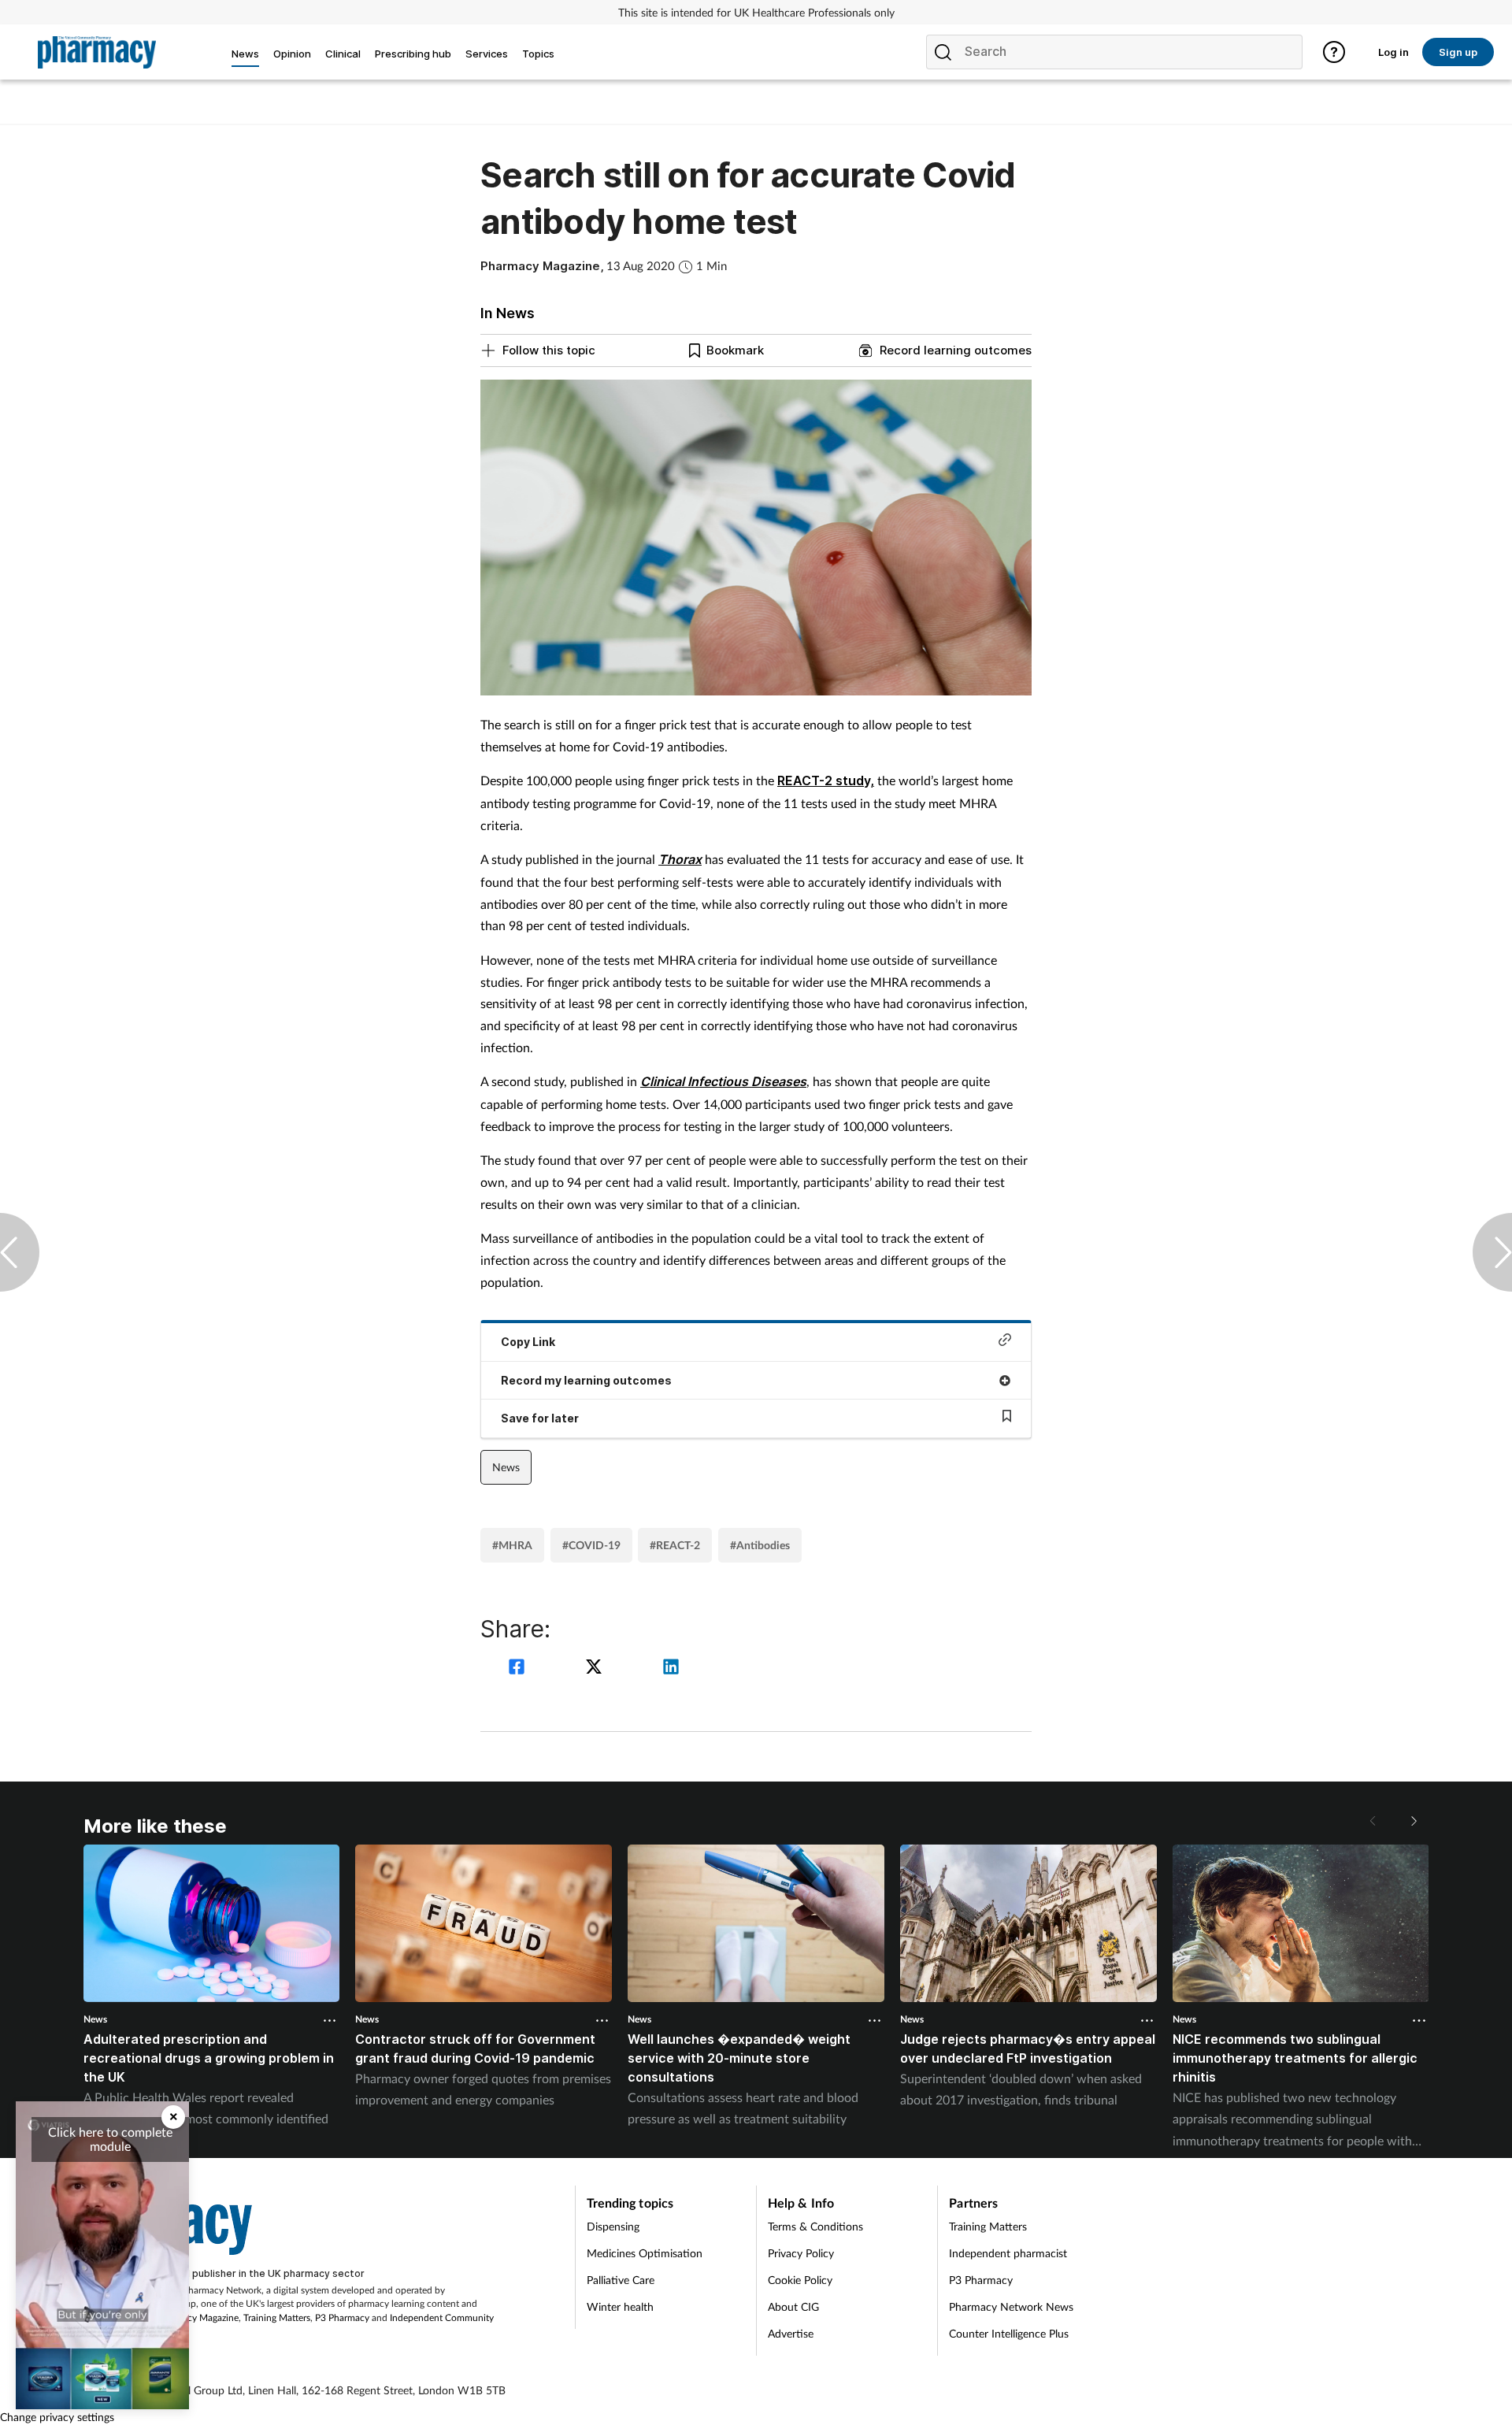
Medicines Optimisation (645, 2253)
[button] (1413, 1821)
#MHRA (512, 1545)
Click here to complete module (110, 2139)
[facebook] (519, 1669)
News (506, 1467)
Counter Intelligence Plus (1009, 2333)
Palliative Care (621, 2280)
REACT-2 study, (826, 781)
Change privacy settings (57, 2417)
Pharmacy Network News (1011, 2306)
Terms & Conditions (815, 2226)
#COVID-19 (591, 1545)
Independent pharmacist (1008, 2253)
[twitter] (596, 1669)
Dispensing (613, 2226)
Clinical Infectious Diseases (723, 1081)
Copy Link (528, 1342)
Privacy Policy (801, 2253)
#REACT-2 (675, 1545)
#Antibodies (760, 1545)
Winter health (620, 2306)
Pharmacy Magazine (197, 2317)
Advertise (791, 2333)
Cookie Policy (800, 2280)
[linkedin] (671, 1669)
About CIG (793, 2306)
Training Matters (277, 2317)
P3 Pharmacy (342, 2317)
